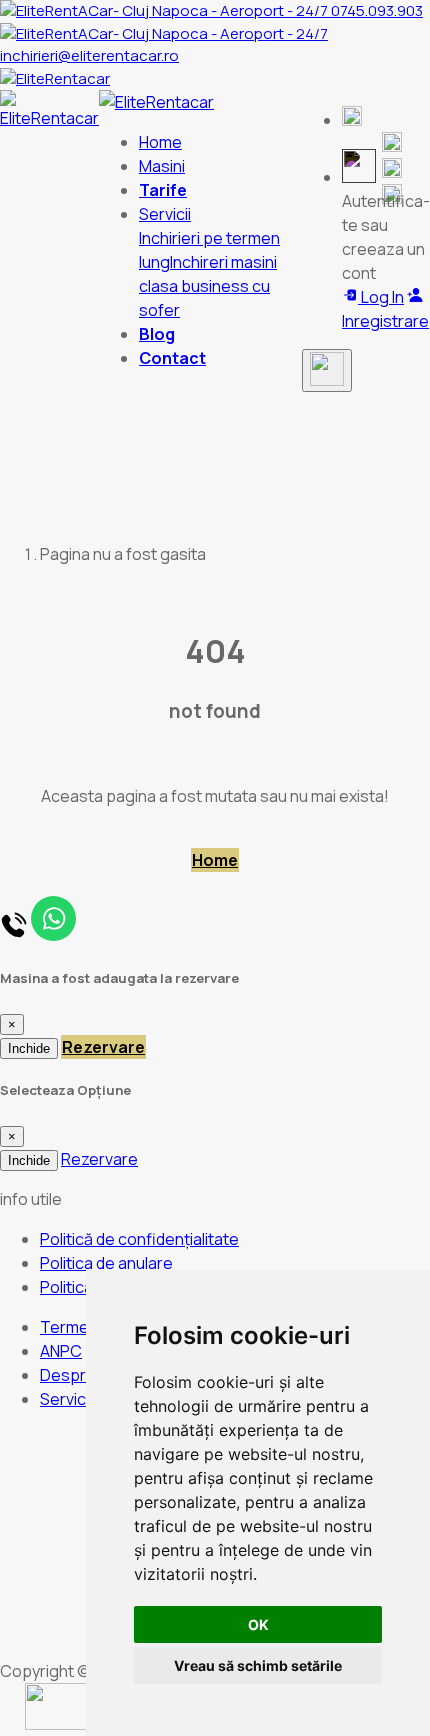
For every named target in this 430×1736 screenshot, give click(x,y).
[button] (352, 120)
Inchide (29, 1048)
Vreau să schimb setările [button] (258, 1665)
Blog (157, 334)
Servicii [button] (165, 214)
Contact (172, 358)
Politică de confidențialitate (139, 1239)
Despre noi (80, 1375)
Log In (381, 297)
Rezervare (103, 1047)
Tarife (163, 190)
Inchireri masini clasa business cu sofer (208, 286)
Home (160, 142)
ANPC (61, 1351)
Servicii (66, 1399)
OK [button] (258, 1624)
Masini (162, 166)
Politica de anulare (106, 1263)
